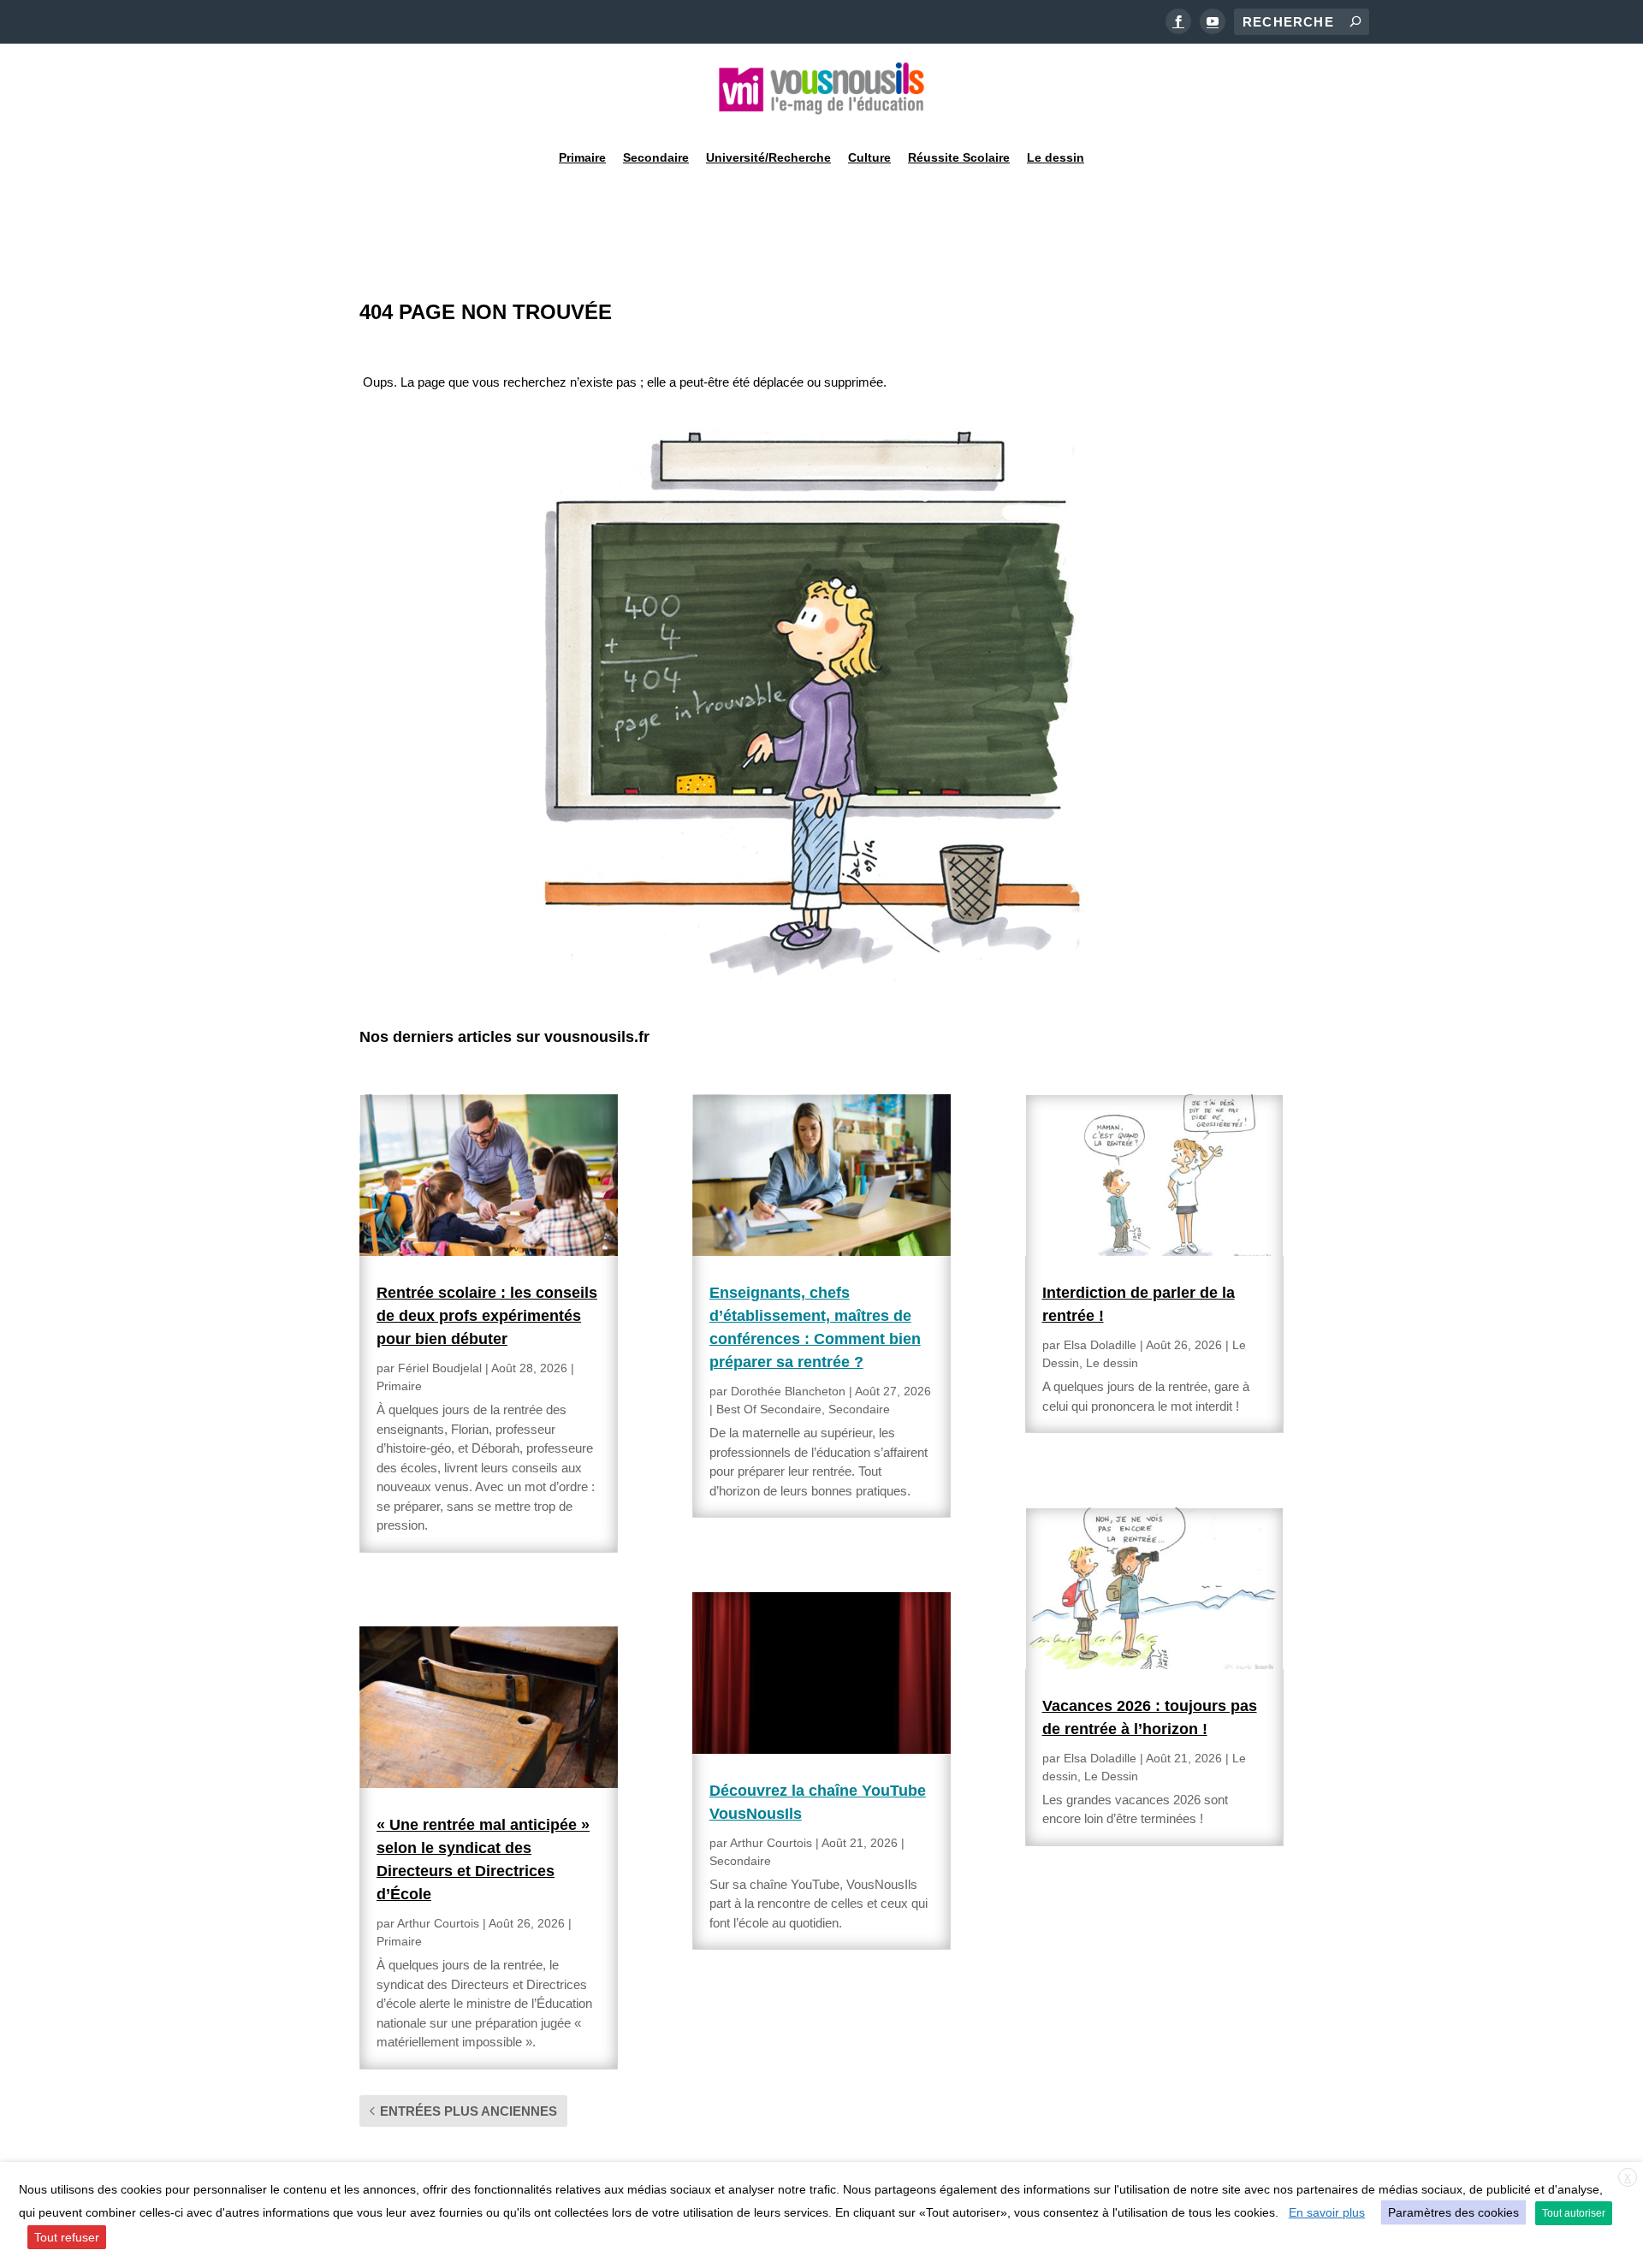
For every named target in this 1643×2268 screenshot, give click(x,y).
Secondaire (656, 157)
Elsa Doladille (1100, 1345)
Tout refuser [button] (67, 2237)
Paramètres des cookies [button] (1453, 2212)
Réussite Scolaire (959, 157)
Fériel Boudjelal (440, 1368)
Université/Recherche (768, 157)
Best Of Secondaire (769, 1409)
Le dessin (1056, 157)
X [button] (1628, 2178)
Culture (869, 157)
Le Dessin (1111, 1776)
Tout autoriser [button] (1574, 2213)
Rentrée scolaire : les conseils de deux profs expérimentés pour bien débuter (487, 1316)
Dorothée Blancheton (788, 1391)
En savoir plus (1327, 2212)
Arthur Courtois (438, 1923)
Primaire (582, 157)
